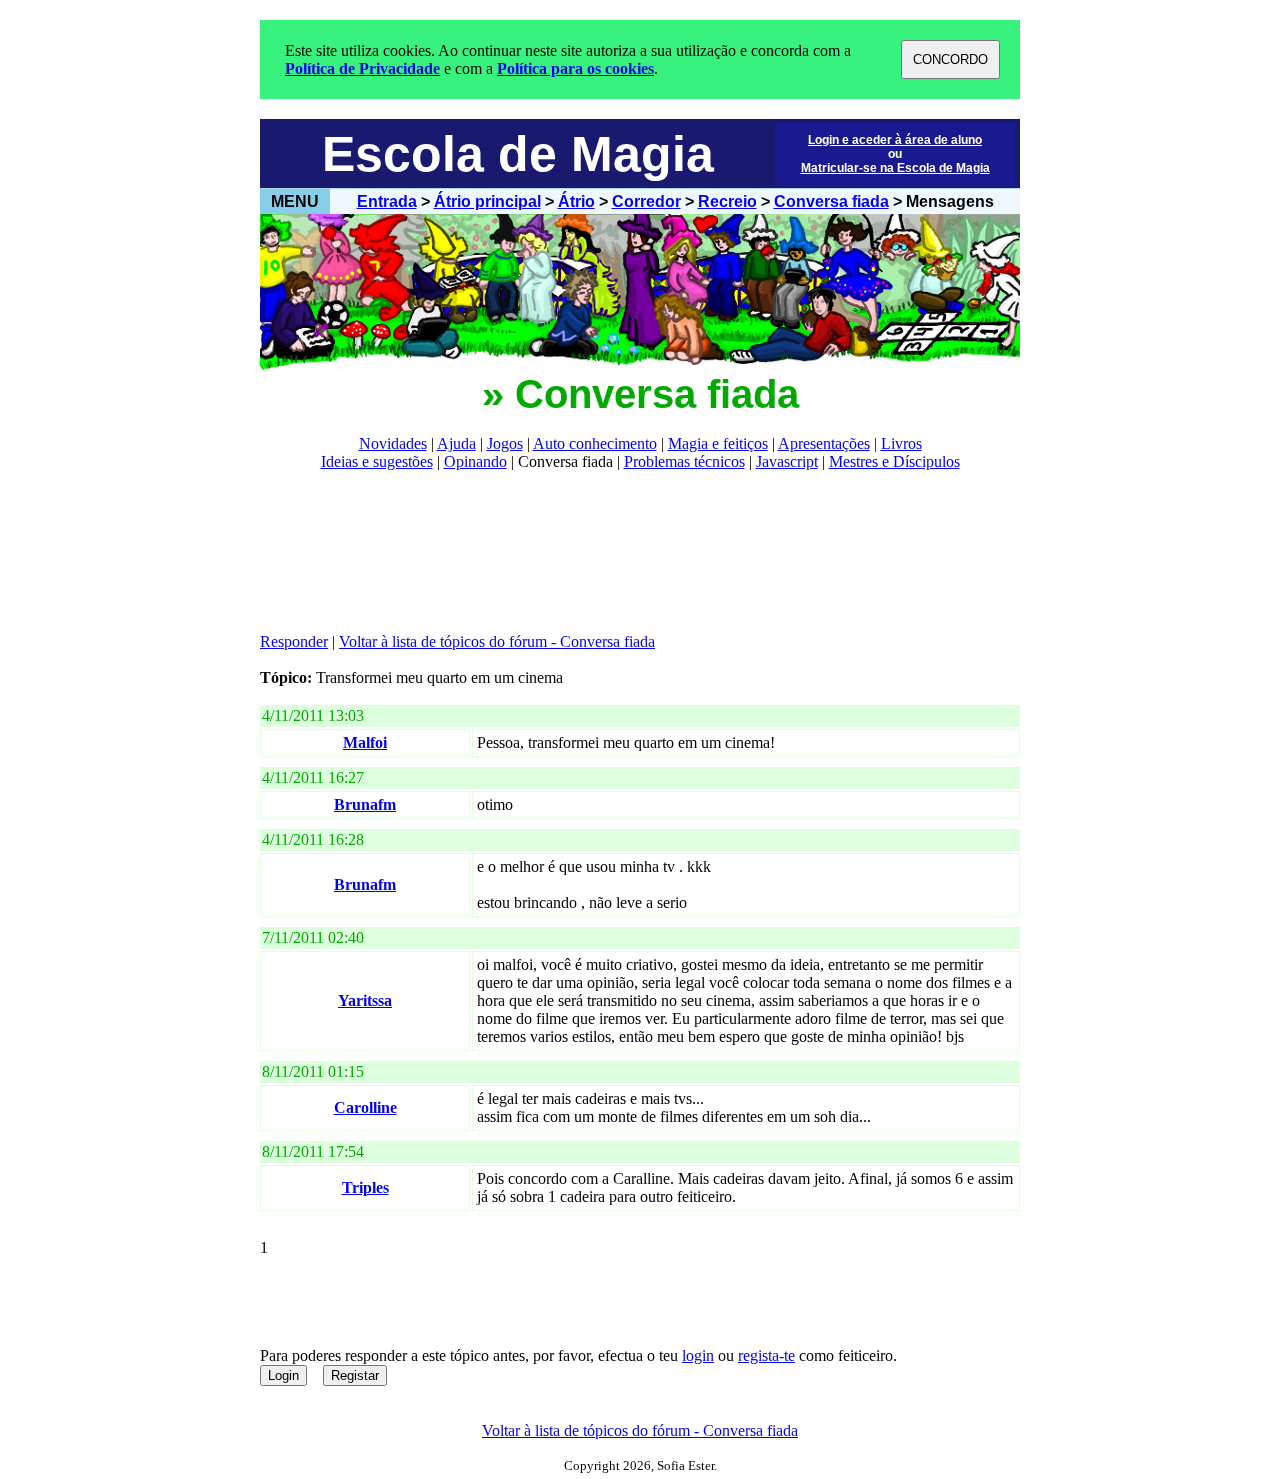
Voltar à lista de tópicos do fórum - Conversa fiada (497, 641)
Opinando (475, 461)
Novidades (393, 443)
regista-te (766, 1355)
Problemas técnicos (684, 461)
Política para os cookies (575, 68)
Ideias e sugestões (377, 461)
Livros (901, 443)
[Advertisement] (624, 552)
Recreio (727, 201)
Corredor (646, 201)
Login (283, 1375)
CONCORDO (950, 59)
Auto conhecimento (595, 443)
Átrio (576, 201)
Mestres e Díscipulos (894, 461)
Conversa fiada (831, 201)
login (698, 1355)
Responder (294, 641)
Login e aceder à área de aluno (895, 140)
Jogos (505, 443)
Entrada (387, 201)
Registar (355, 1375)
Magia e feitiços (718, 443)
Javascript (787, 461)
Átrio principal (487, 201)
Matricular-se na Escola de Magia (895, 168)
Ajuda (456, 443)
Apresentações (824, 443)
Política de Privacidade (362, 68)
